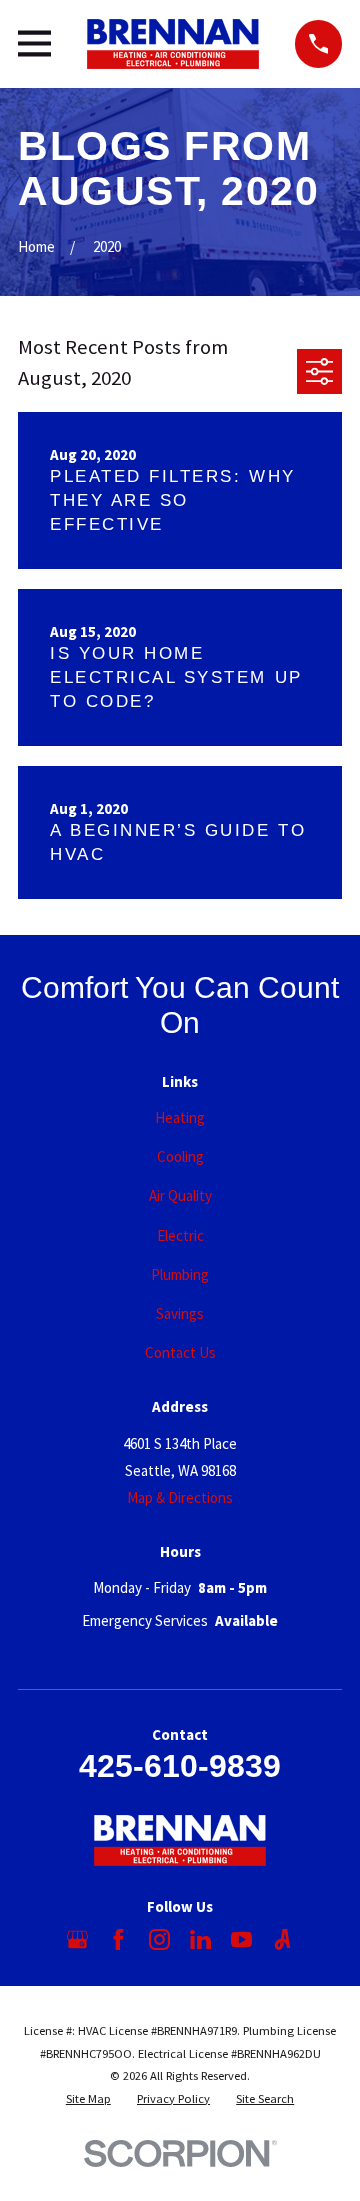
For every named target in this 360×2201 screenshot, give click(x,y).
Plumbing (180, 1274)
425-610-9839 (180, 1766)
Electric (180, 1235)
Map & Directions (180, 1497)
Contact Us (180, 1352)
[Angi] (282, 1939)
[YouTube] (241, 1939)
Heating (180, 1117)
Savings (180, 1313)
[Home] (173, 44)
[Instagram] (159, 1939)
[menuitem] (88, 2099)
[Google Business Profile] (77, 1939)
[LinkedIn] (200, 1939)
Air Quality (180, 1195)
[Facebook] (118, 1939)
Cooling (180, 1156)
